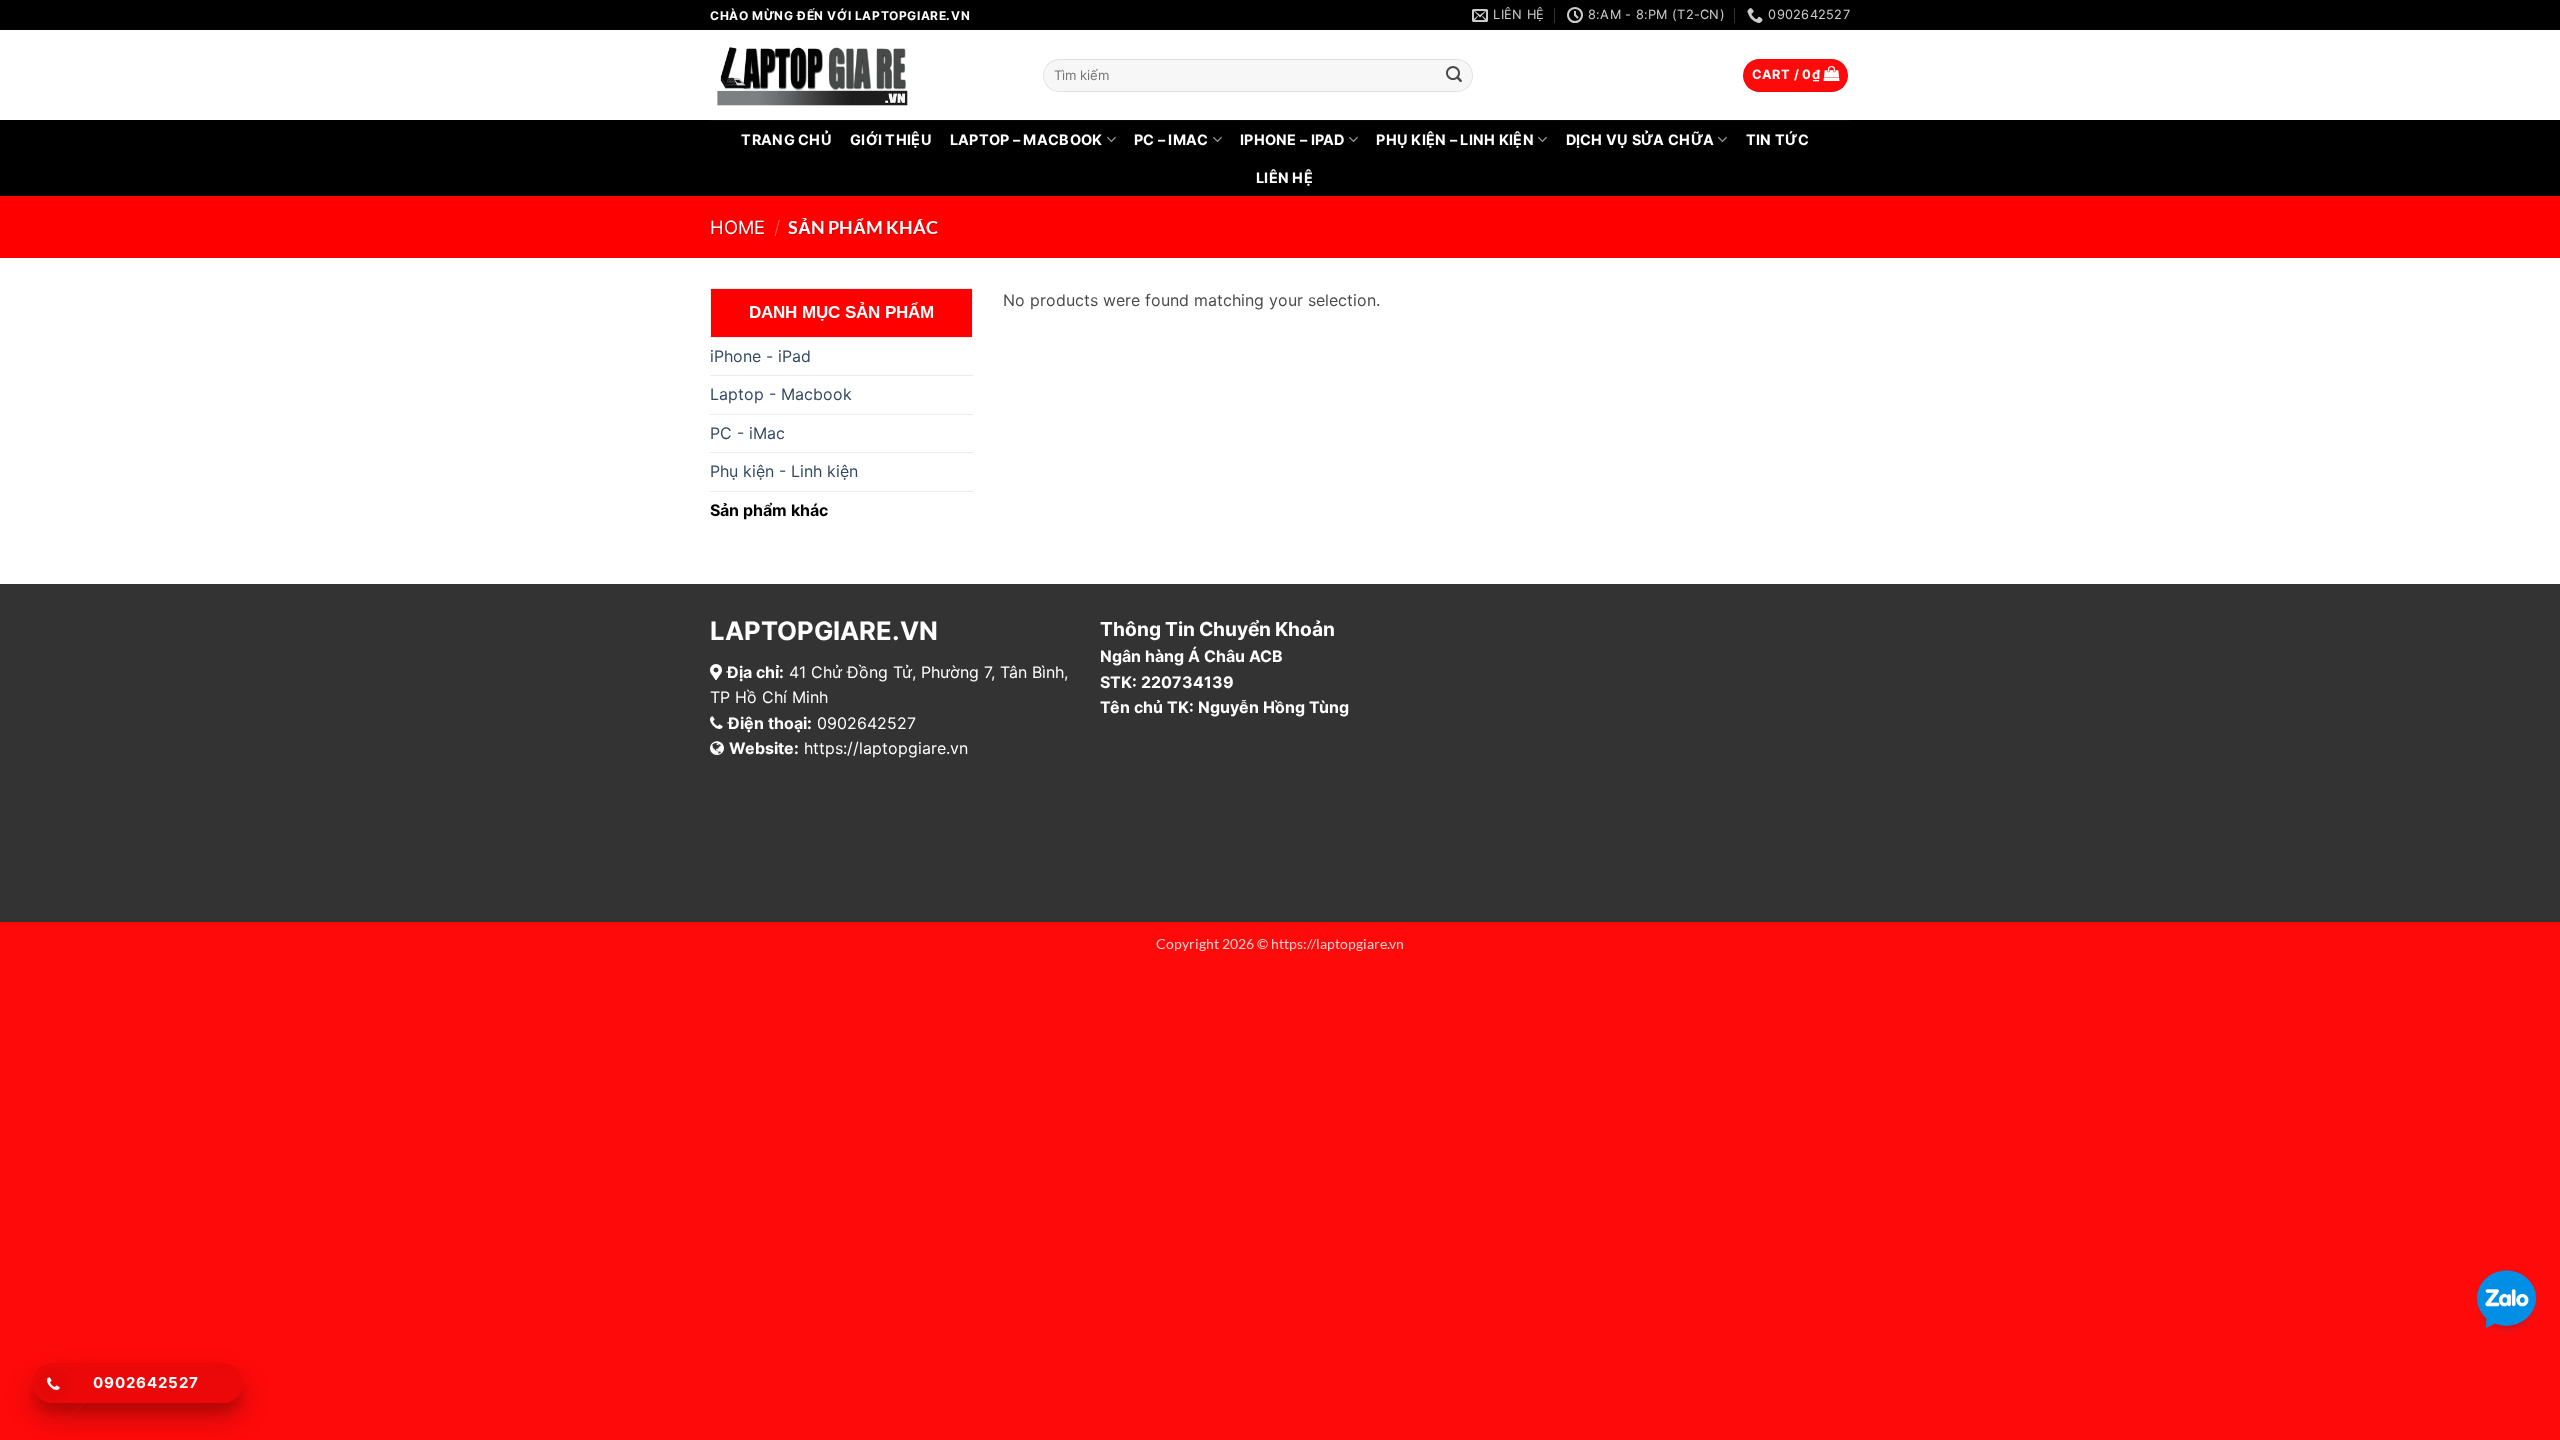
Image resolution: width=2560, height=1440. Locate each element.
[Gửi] (1455, 76)
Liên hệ (1284, 177)
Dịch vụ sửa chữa (1640, 139)
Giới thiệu (891, 139)
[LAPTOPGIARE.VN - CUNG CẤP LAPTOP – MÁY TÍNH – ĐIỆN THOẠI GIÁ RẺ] (861, 75)
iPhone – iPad (1292, 139)
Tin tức (1778, 139)
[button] (1796, 75)
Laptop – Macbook (1026, 139)
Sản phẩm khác (769, 510)
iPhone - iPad (760, 356)
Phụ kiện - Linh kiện (784, 471)
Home (737, 227)
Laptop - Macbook (781, 394)
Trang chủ (786, 139)
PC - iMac (747, 433)
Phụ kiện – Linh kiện (1455, 139)
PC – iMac (1171, 139)
